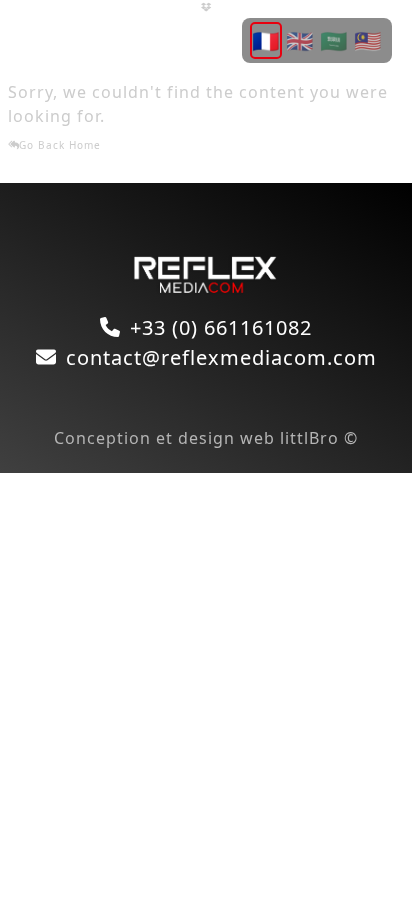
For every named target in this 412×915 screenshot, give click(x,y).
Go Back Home (60, 145)
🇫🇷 (266, 40)
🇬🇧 (300, 40)
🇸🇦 (334, 40)
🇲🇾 (368, 40)
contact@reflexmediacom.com (221, 357)
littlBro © (319, 438)
